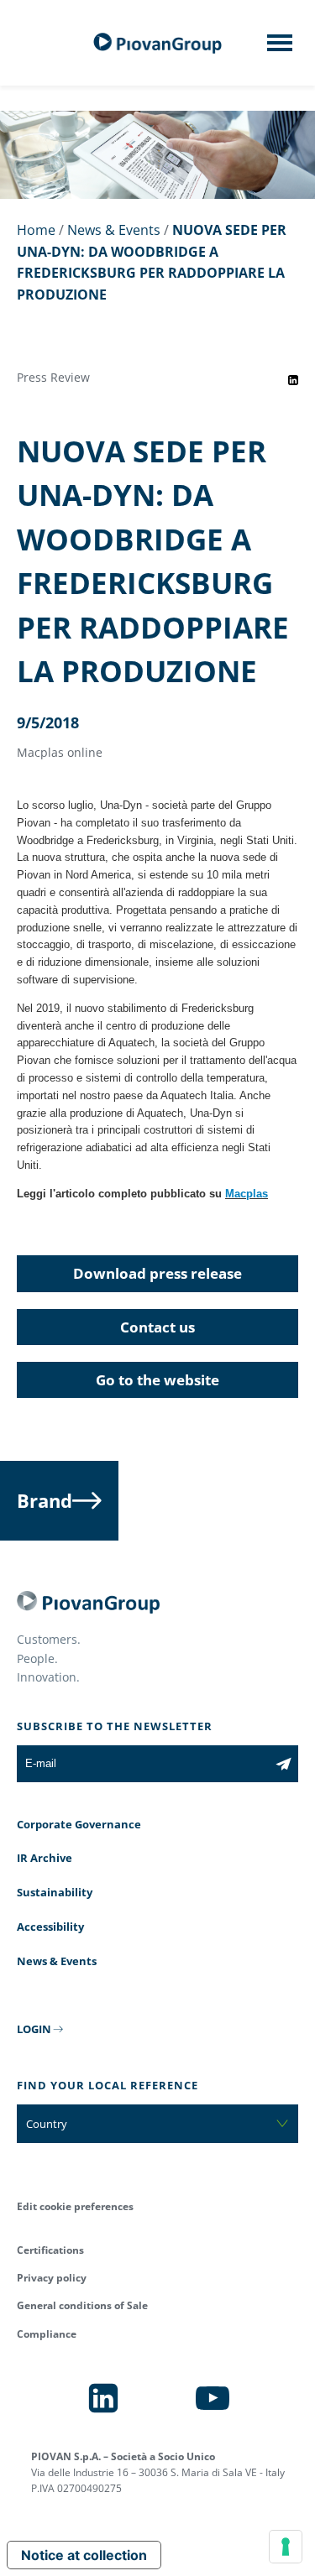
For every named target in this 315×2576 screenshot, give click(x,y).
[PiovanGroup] (158, 43)
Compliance (47, 2334)
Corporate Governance (79, 1824)
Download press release (157, 1273)
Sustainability (55, 1892)
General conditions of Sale (82, 2305)
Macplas (247, 1194)
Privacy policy (52, 2278)
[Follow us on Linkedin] (103, 2398)
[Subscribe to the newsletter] (283, 1764)
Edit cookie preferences (75, 2206)
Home (36, 230)
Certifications (50, 2250)
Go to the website (157, 1380)
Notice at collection (84, 2555)
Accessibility (50, 1927)
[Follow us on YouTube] (213, 2398)
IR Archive (45, 1858)
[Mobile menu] (280, 48)
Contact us (157, 1327)
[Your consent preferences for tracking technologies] (286, 2547)
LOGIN (34, 2029)
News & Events (114, 230)
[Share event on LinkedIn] (293, 380)
